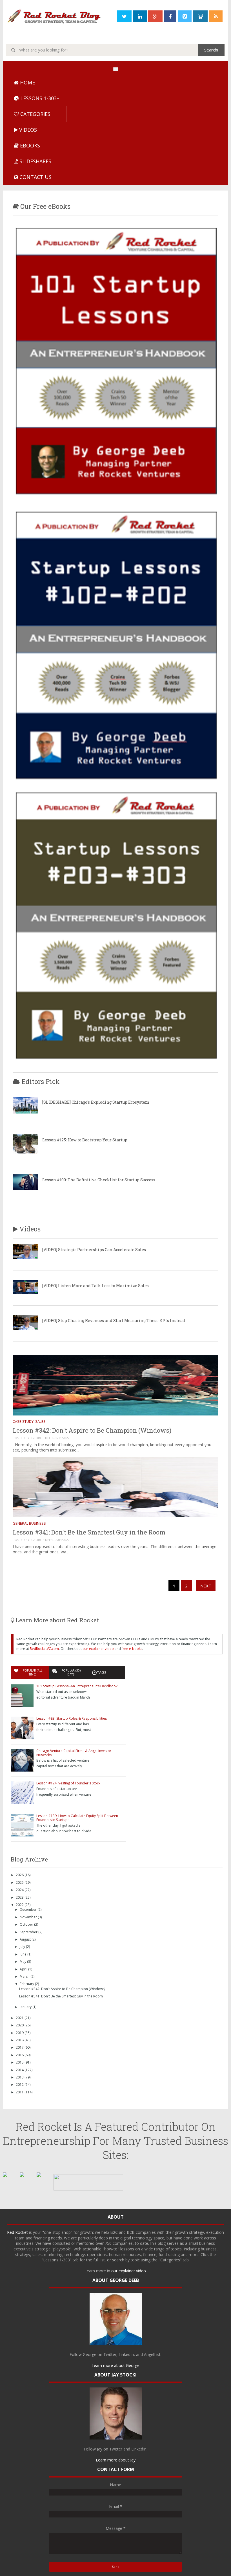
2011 (20, 2092)
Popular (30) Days (71, 1672)
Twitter (110, 2354)
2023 (20, 1897)
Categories (35, 114)
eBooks (29, 145)
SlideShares (35, 161)
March (25, 1976)
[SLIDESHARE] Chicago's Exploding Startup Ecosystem (96, 1102)
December (29, 1909)
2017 (20, 2047)
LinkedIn (126, 2354)
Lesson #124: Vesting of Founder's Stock (68, 1783)
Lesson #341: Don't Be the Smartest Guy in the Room (89, 1532)
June (24, 1954)
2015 (20, 2062)
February (27, 1984)
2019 (20, 2033)
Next (206, 1586)
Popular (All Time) (33, 1672)
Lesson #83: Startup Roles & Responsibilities (72, 1718)
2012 (20, 2085)
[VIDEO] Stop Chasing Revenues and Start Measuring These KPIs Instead (114, 1321)
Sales (40, 1421)
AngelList (152, 2354)
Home (27, 82)
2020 (20, 2025)
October (27, 1924)
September (29, 1932)
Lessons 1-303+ (39, 98)
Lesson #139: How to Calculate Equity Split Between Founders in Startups (77, 1818)
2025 (20, 1882)
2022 (20, 1905)
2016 (20, 2055)
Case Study (23, 1421)
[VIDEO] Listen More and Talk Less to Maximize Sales (95, 1286)
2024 (20, 1890)
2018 (20, 2040)
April (24, 1969)
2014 (20, 2070)
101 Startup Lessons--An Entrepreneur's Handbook (77, 1686)
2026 (20, 1875)
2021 (20, 2018)
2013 (20, 2077)
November (29, 1917)
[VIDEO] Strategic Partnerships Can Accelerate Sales (94, 1250)
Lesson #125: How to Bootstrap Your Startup (85, 1140)
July (23, 1947)
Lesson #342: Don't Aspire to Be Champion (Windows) (92, 1430)
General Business (29, 1523)
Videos (27, 130)
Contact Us (35, 177)
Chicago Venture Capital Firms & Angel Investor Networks (74, 1753)
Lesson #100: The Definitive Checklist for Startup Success (99, 1180)
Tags (102, 1672)
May (23, 1962)
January (26, 2007)
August (26, 1939)
